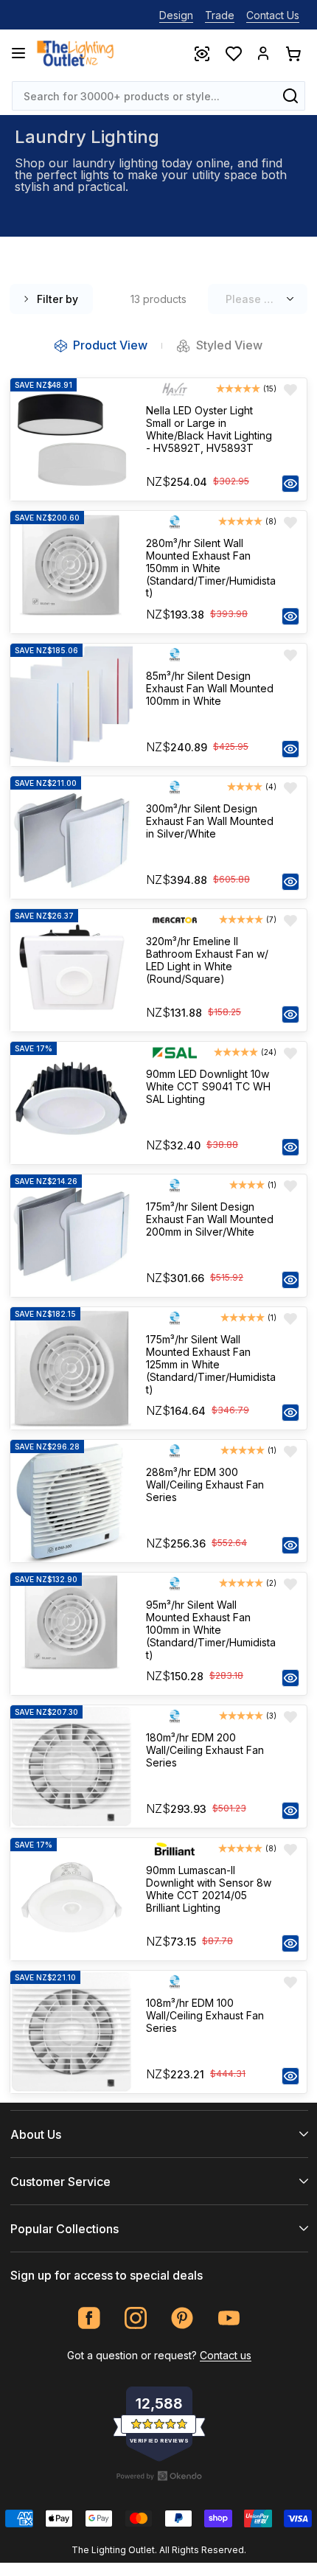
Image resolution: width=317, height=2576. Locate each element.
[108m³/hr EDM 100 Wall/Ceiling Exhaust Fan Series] (72, 2032)
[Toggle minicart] (293, 53)
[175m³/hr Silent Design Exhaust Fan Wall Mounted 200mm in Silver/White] (72, 1236)
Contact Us (273, 15)
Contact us (226, 2355)
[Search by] (290, 96)
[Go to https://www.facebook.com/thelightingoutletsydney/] (90, 2318)
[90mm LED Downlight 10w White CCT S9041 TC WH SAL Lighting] (72, 1103)
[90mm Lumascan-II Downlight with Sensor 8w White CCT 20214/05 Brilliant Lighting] (72, 1899)
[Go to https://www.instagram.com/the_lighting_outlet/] (136, 2318)
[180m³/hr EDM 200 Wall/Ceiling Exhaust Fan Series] (72, 1766)
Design (176, 15)
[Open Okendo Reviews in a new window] (159, 2476)
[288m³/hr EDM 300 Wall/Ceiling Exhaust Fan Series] (72, 1501)
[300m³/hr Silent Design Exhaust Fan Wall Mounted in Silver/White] (72, 838)
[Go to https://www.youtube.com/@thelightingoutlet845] (229, 2318)
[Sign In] (263, 53)
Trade (220, 15)
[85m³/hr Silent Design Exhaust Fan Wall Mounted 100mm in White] (72, 705)
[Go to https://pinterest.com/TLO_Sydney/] (182, 2318)
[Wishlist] (233, 53)
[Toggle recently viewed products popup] (201, 53)
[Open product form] (290, 484)
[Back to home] (75, 53)
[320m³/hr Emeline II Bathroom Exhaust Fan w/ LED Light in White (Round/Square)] (72, 970)
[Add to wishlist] (290, 390)
